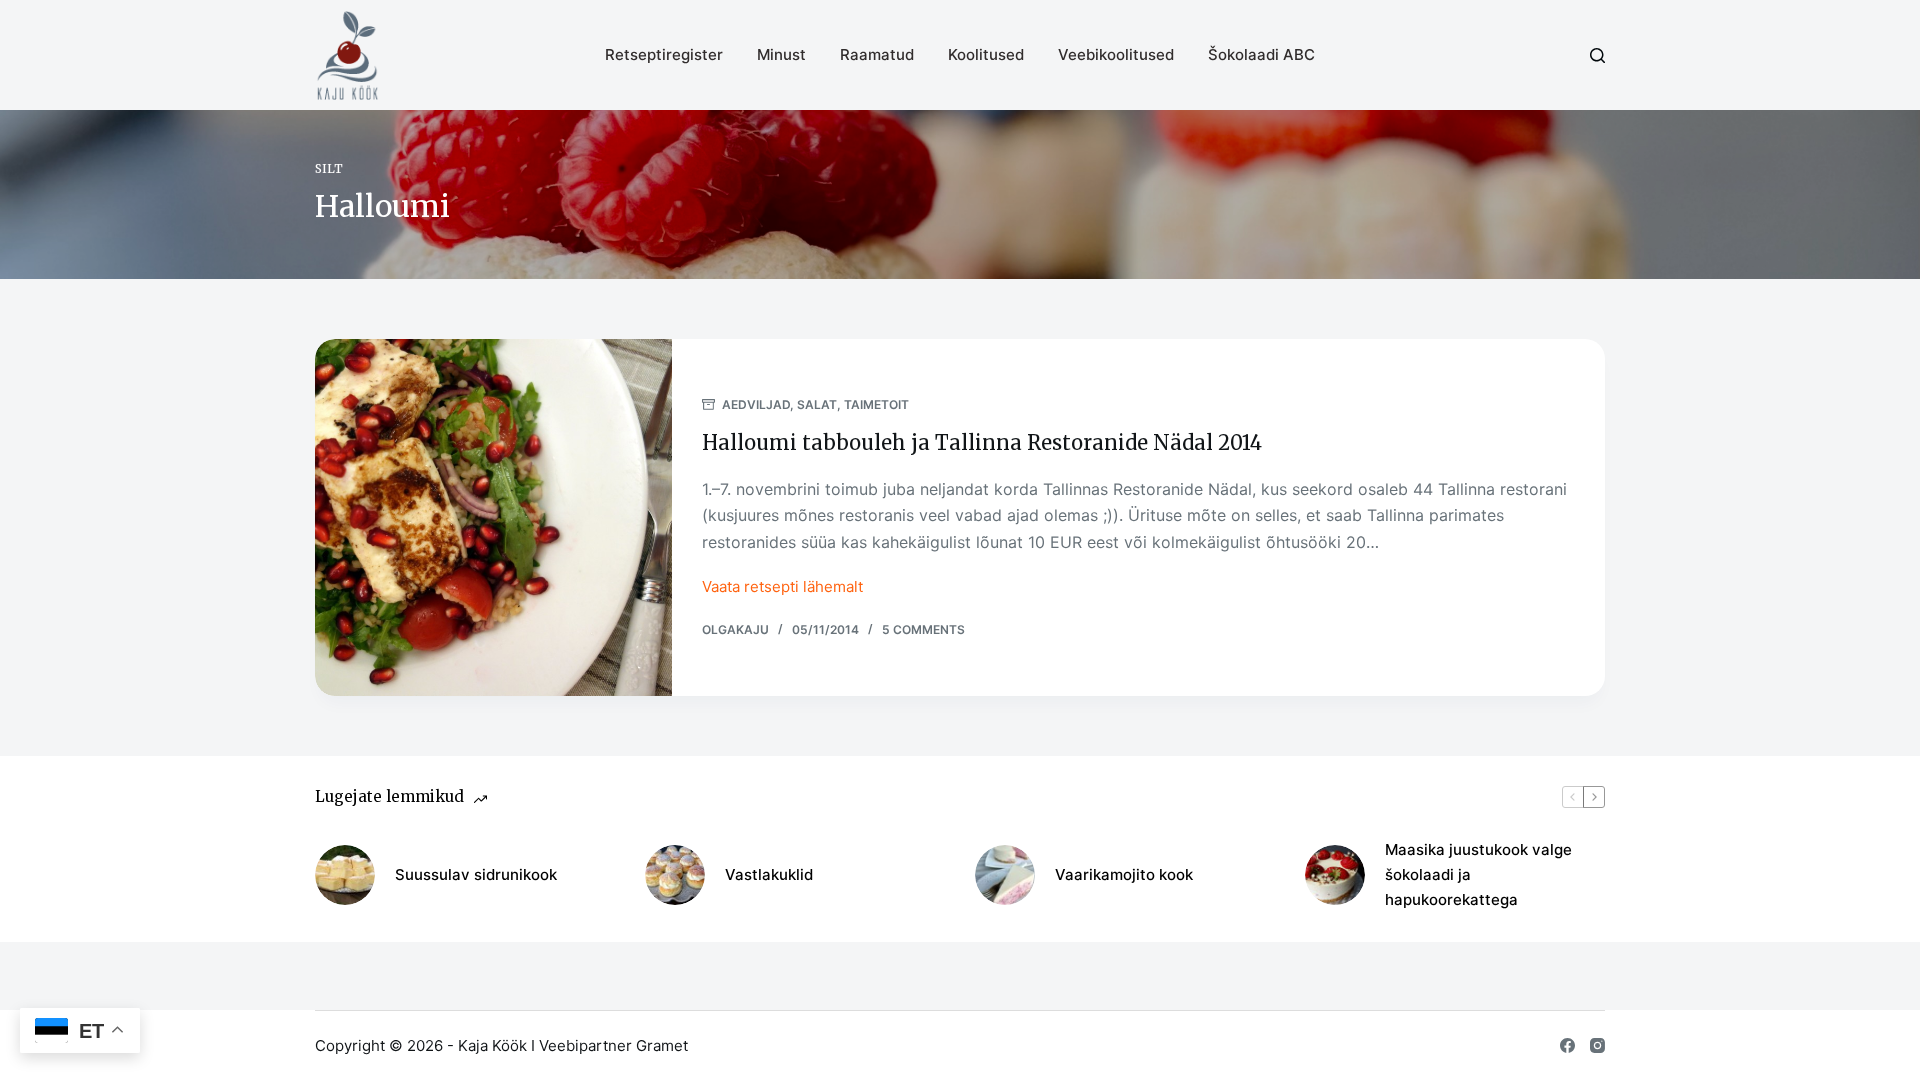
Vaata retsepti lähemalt (782, 588)
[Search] (1597, 55)
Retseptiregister (664, 54)
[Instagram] (1597, 1045)
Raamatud (877, 54)
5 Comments (923, 629)
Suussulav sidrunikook (476, 874)
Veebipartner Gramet (613, 1045)
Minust (781, 54)
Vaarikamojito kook (1124, 874)
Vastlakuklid (769, 874)
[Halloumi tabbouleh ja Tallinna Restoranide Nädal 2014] (493, 517)
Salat (817, 404)
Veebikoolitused (1116, 54)
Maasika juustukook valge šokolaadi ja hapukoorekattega (1478, 874)
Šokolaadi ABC (1261, 54)
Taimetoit (876, 404)
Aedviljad (756, 404)
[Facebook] (1567, 1045)
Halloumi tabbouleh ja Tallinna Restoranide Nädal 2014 (982, 442)
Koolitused (986, 54)
